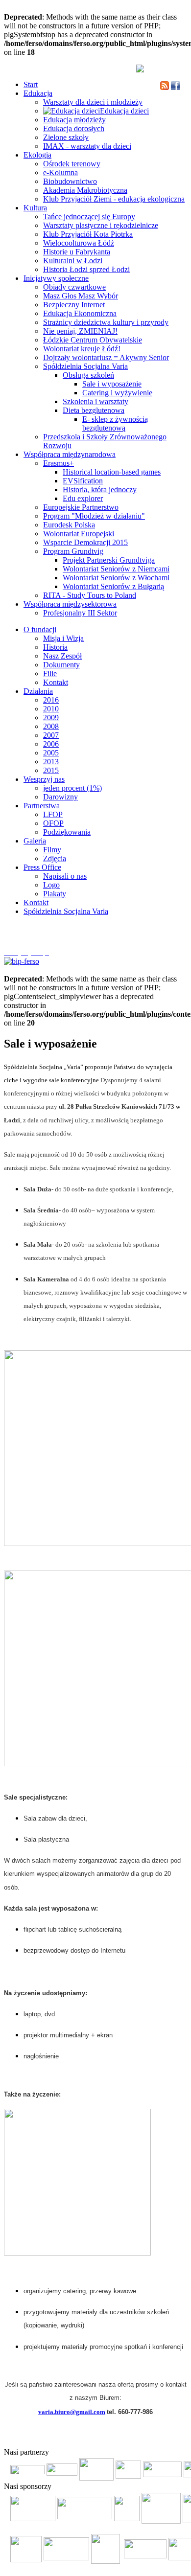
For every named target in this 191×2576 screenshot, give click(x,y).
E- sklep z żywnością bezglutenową (115, 423)
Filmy (52, 850)
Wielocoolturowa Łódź (79, 243)
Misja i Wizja (63, 638)
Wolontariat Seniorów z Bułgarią (113, 586)
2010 (51, 709)
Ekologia (37, 155)
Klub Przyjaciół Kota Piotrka (88, 234)
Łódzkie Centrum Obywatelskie (93, 340)
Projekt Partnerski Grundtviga (109, 560)
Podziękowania (67, 832)
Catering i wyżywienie (117, 393)
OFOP (53, 823)
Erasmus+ (59, 463)
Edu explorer (83, 498)
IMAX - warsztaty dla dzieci (87, 146)
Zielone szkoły (66, 137)
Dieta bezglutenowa (94, 410)
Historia (55, 647)
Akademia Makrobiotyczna (85, 190)
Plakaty (55, 894)
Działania (38, 691)
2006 (51, 744)
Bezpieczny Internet (74, 305)
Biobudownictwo (70, 181)
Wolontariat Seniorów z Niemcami (116, 569)
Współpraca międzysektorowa (70, 604)
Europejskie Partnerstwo (81, 507)
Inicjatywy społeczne (56, 278)
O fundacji (40, 629)
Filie (50, 673)
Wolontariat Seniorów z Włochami (116, 578)
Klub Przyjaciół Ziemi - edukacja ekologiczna (114, 199)
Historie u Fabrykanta (77, 252)
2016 (51, 700)
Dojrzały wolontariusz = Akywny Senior (106, 357)
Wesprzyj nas (44, 779)
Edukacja (38, 93)
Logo (51, 885)
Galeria (35, 841)
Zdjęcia (55, 858)
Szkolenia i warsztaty (95, 401)
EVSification (83, 481)
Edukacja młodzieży (74, 120)
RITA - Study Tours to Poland (90, 595)
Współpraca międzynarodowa (70, 454)
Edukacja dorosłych (74, 128)
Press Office (42, 867)
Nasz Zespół (62, 656)
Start (31, 84)
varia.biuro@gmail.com (72, 2412)
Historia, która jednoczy (100, 490)
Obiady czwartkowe (74, 287)
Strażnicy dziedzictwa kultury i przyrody (106, 322)
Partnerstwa (42, 806)
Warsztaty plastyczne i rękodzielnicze (101, 225)
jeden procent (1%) (72, 788)
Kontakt (56, 682)
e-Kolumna (60, 172)
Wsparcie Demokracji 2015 (85, 542)
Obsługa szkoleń (88, 375)
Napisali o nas (65, 876)
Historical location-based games (112, 472)
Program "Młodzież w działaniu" (94, 516)
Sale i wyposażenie (112, 384)
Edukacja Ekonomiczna (80, 313)
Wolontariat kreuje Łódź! (82, 349)
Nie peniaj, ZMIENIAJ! (80, 331)
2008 (51, 726)
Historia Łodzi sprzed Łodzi (86, 269)
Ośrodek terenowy (72, 164)
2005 (51, 753)
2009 (51, 718)
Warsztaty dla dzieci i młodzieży (93, 102)
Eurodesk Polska (69, 525)
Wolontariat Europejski (79, 534)
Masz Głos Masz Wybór (81, 296)
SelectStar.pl (159, 2437)
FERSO (133, 2437)
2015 (51, 770)
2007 (51, 735)
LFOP (53, 814)
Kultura (35, 208)
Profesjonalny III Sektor (80, 613)
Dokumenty (61, 665)
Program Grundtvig (73, 551)
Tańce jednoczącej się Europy (89, 217)
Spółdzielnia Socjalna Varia (85, 366)
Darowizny (60, 797)
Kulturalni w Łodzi (73, 261)
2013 (51, 762)
